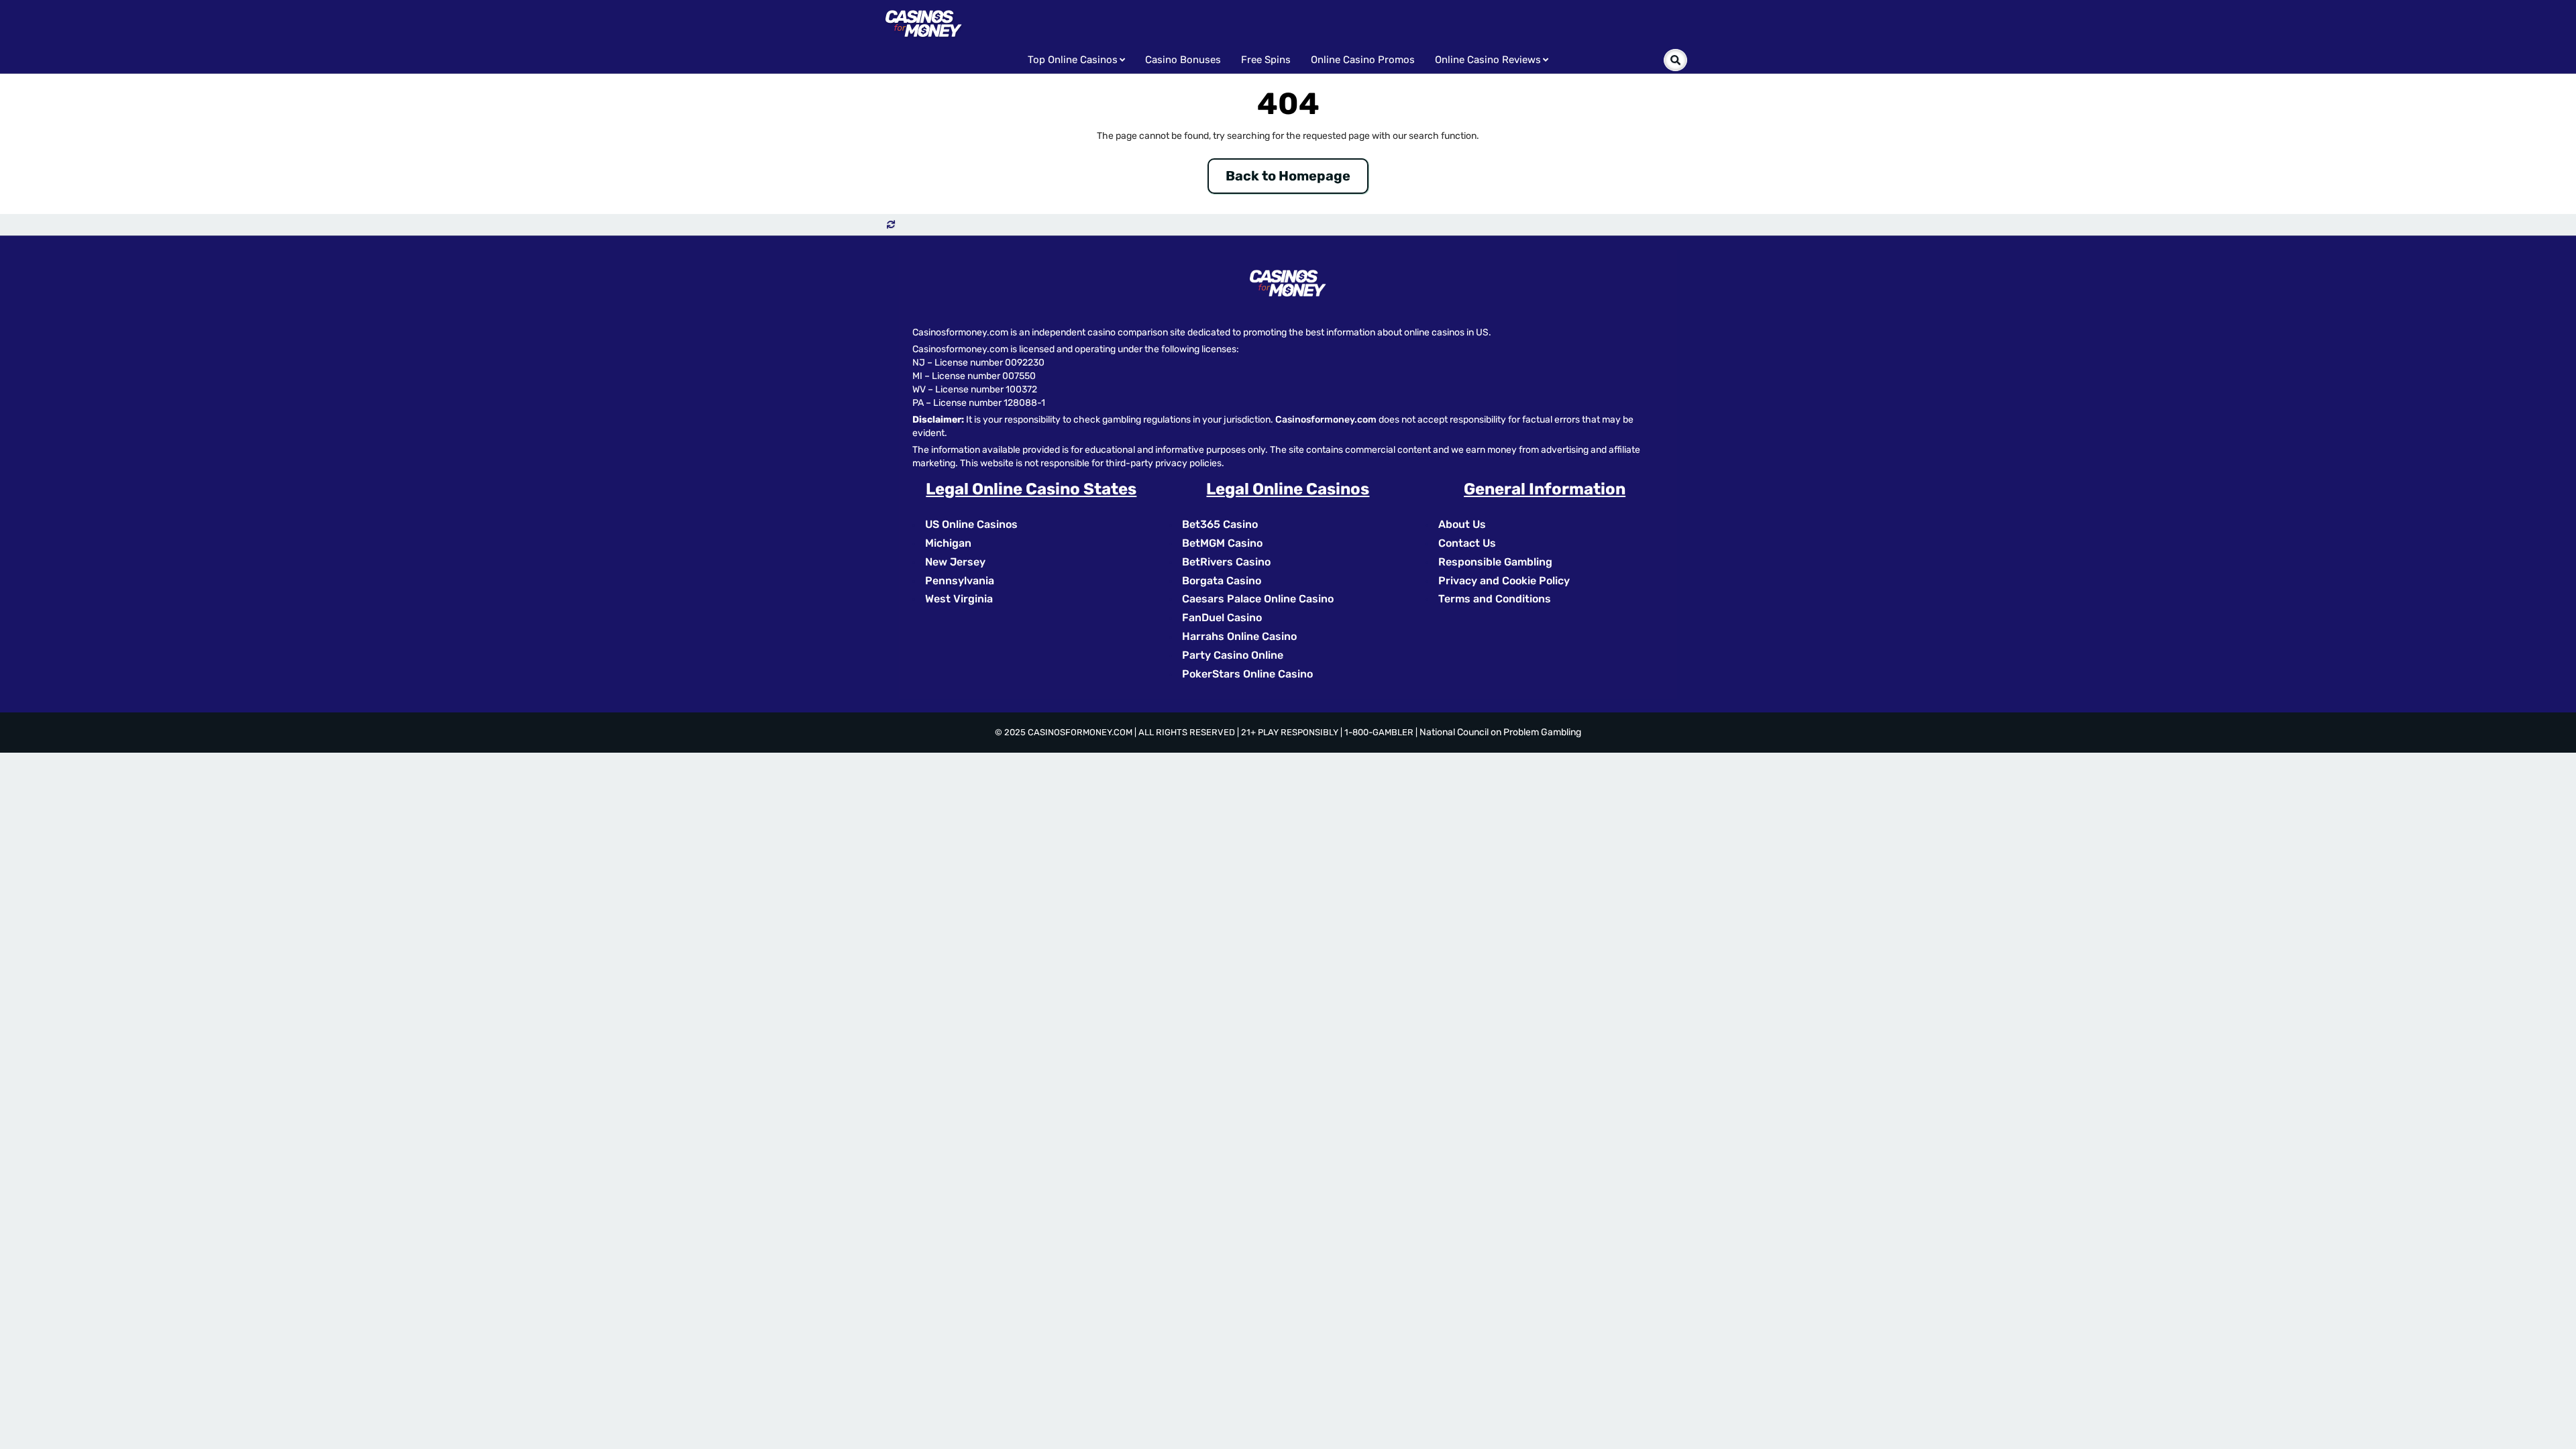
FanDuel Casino (1222, 618)
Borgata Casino (1222, 581)
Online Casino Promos (1363, 60)
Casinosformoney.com (1326, 420)
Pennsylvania (960, 581)
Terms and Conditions (1495, 599)
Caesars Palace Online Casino (1258, 599)
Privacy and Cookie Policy (1504, 581)
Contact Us (1467, 543)
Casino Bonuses (1183, 60)
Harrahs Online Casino (1239, 636)
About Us (1462, 524)
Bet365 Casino (1220, 524)
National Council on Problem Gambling (1500, 732)
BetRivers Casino (1226, 562)
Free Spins (1266, 60)
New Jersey (955, 562)
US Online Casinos (971, 524)
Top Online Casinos (1073, 60)
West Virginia (959, 599)
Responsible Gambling (1495, 562)
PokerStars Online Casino (1247, 674)
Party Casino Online (1233, 655)
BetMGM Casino (1222, 543)
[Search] (1675, 60)
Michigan (948, 543)
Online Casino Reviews (1488, 60)
